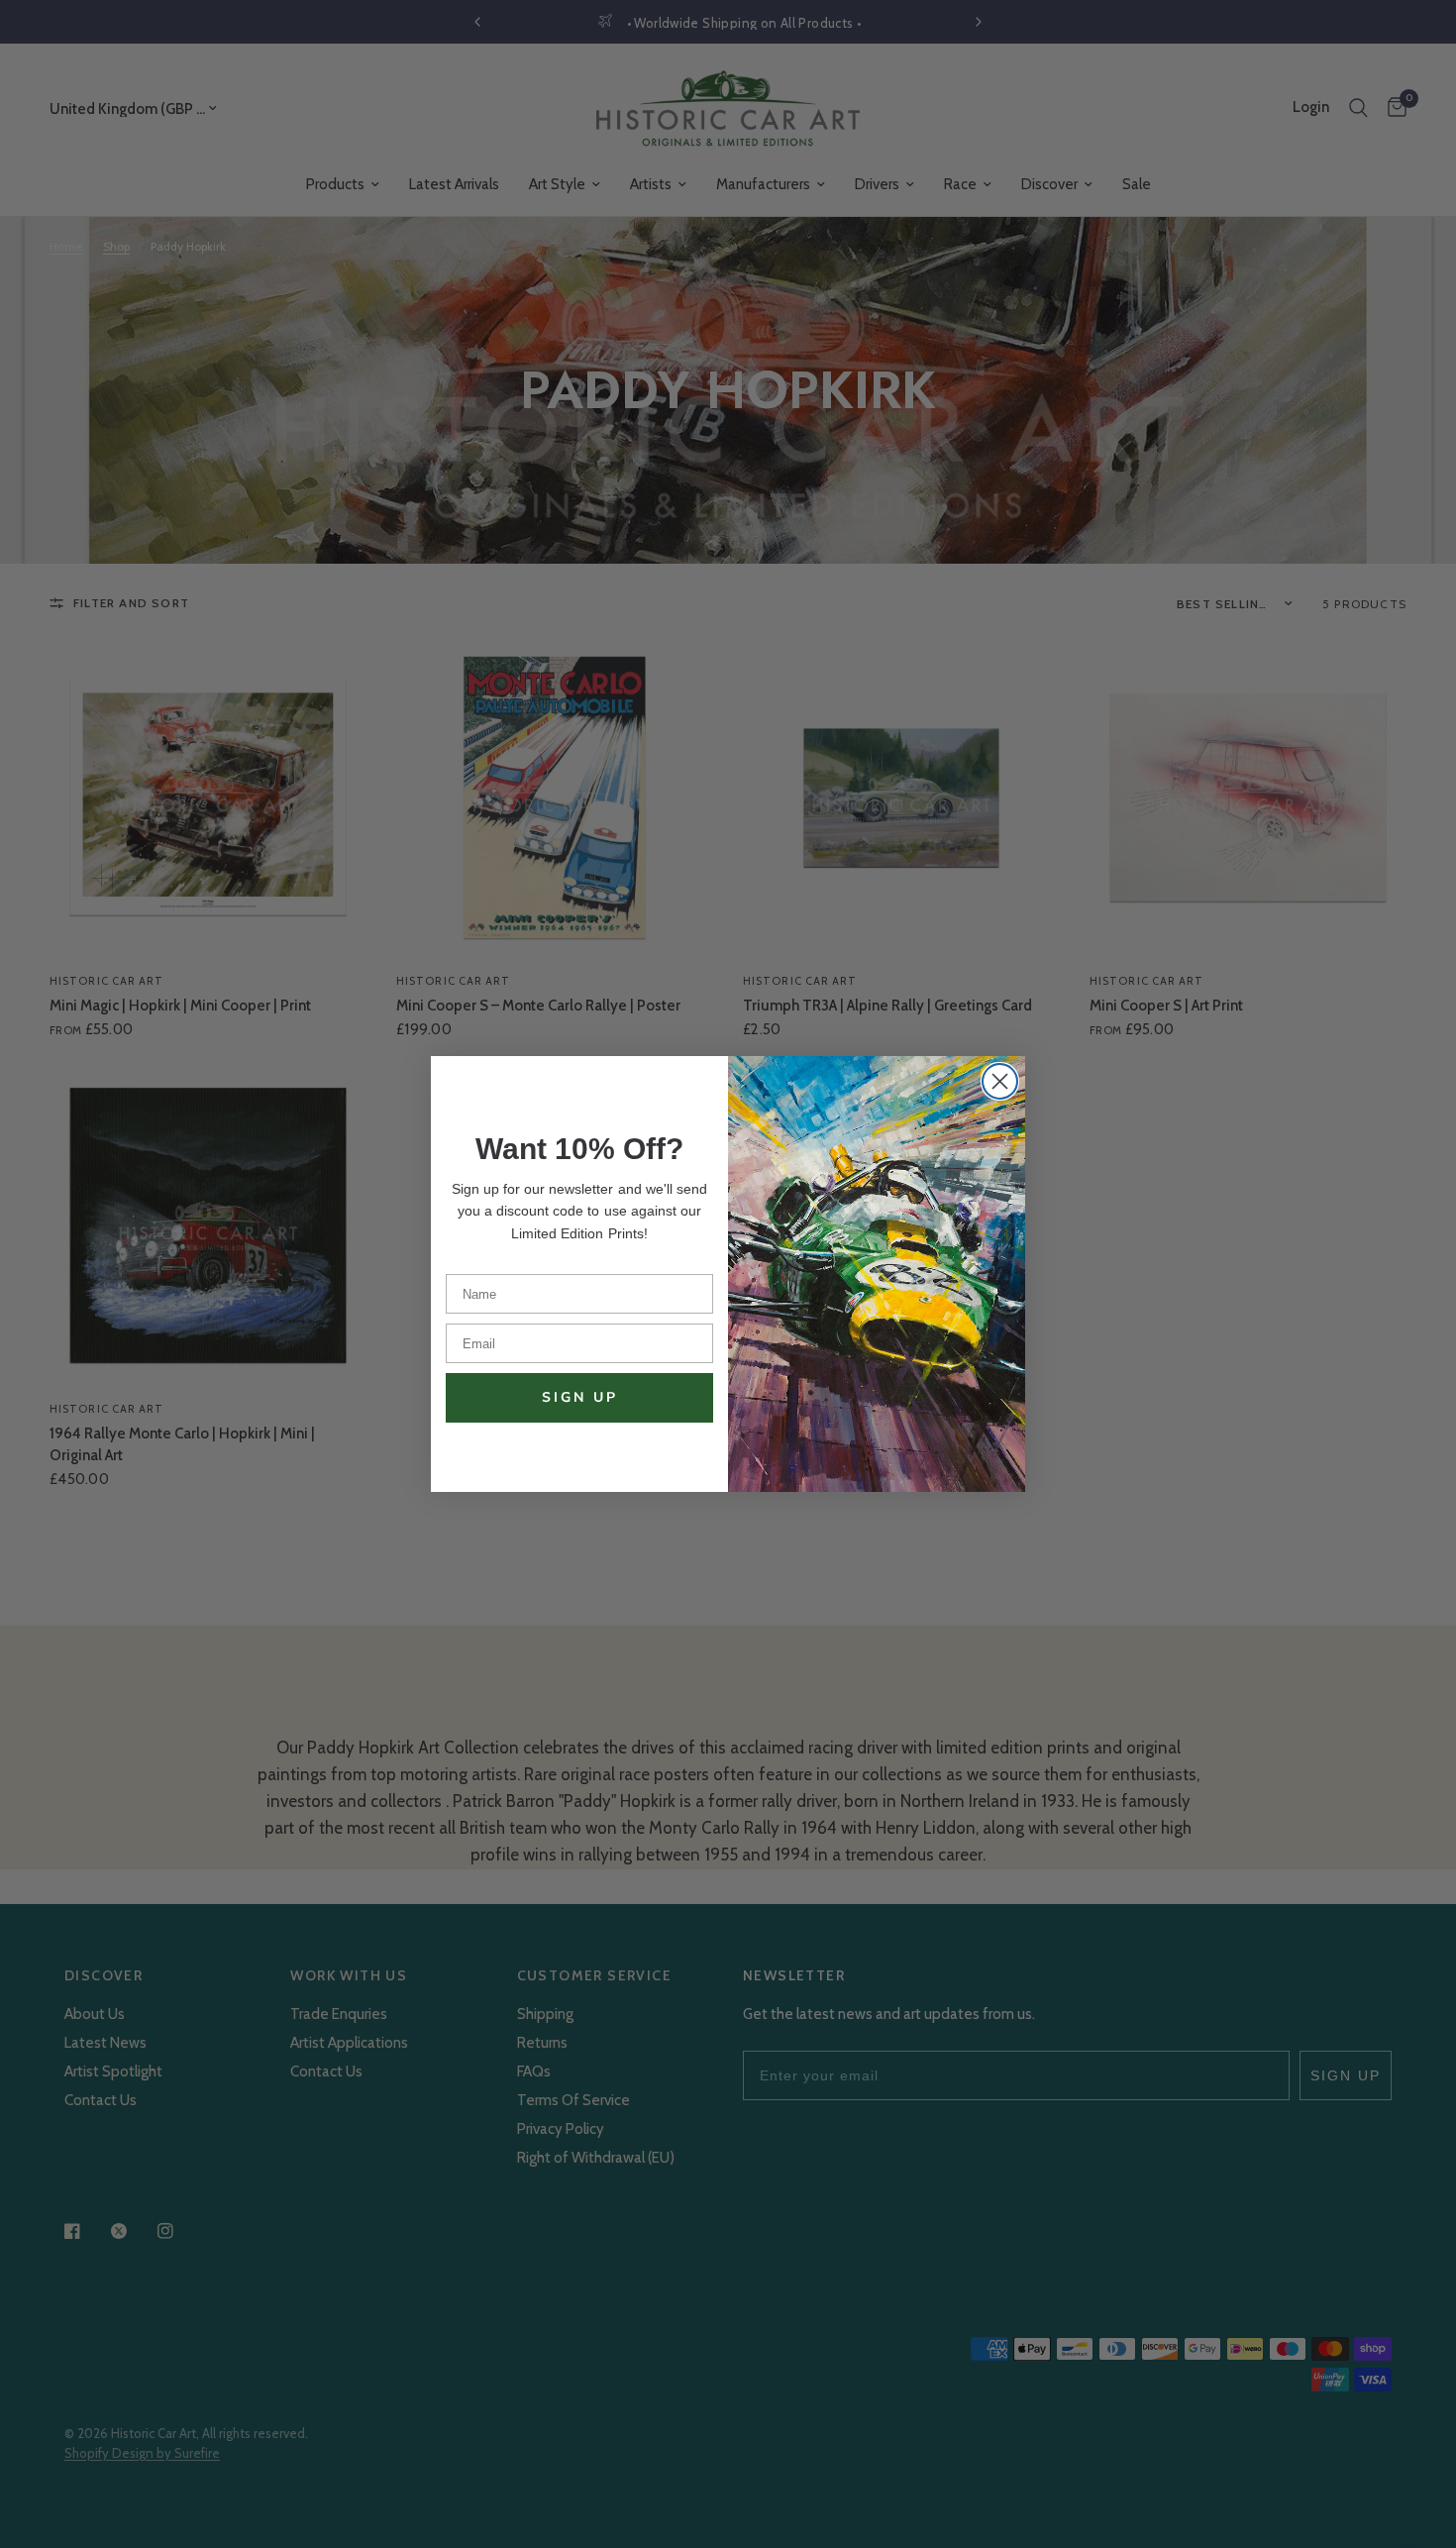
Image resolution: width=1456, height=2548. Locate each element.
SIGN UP (580, 1397)
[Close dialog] (1000, 1081)
